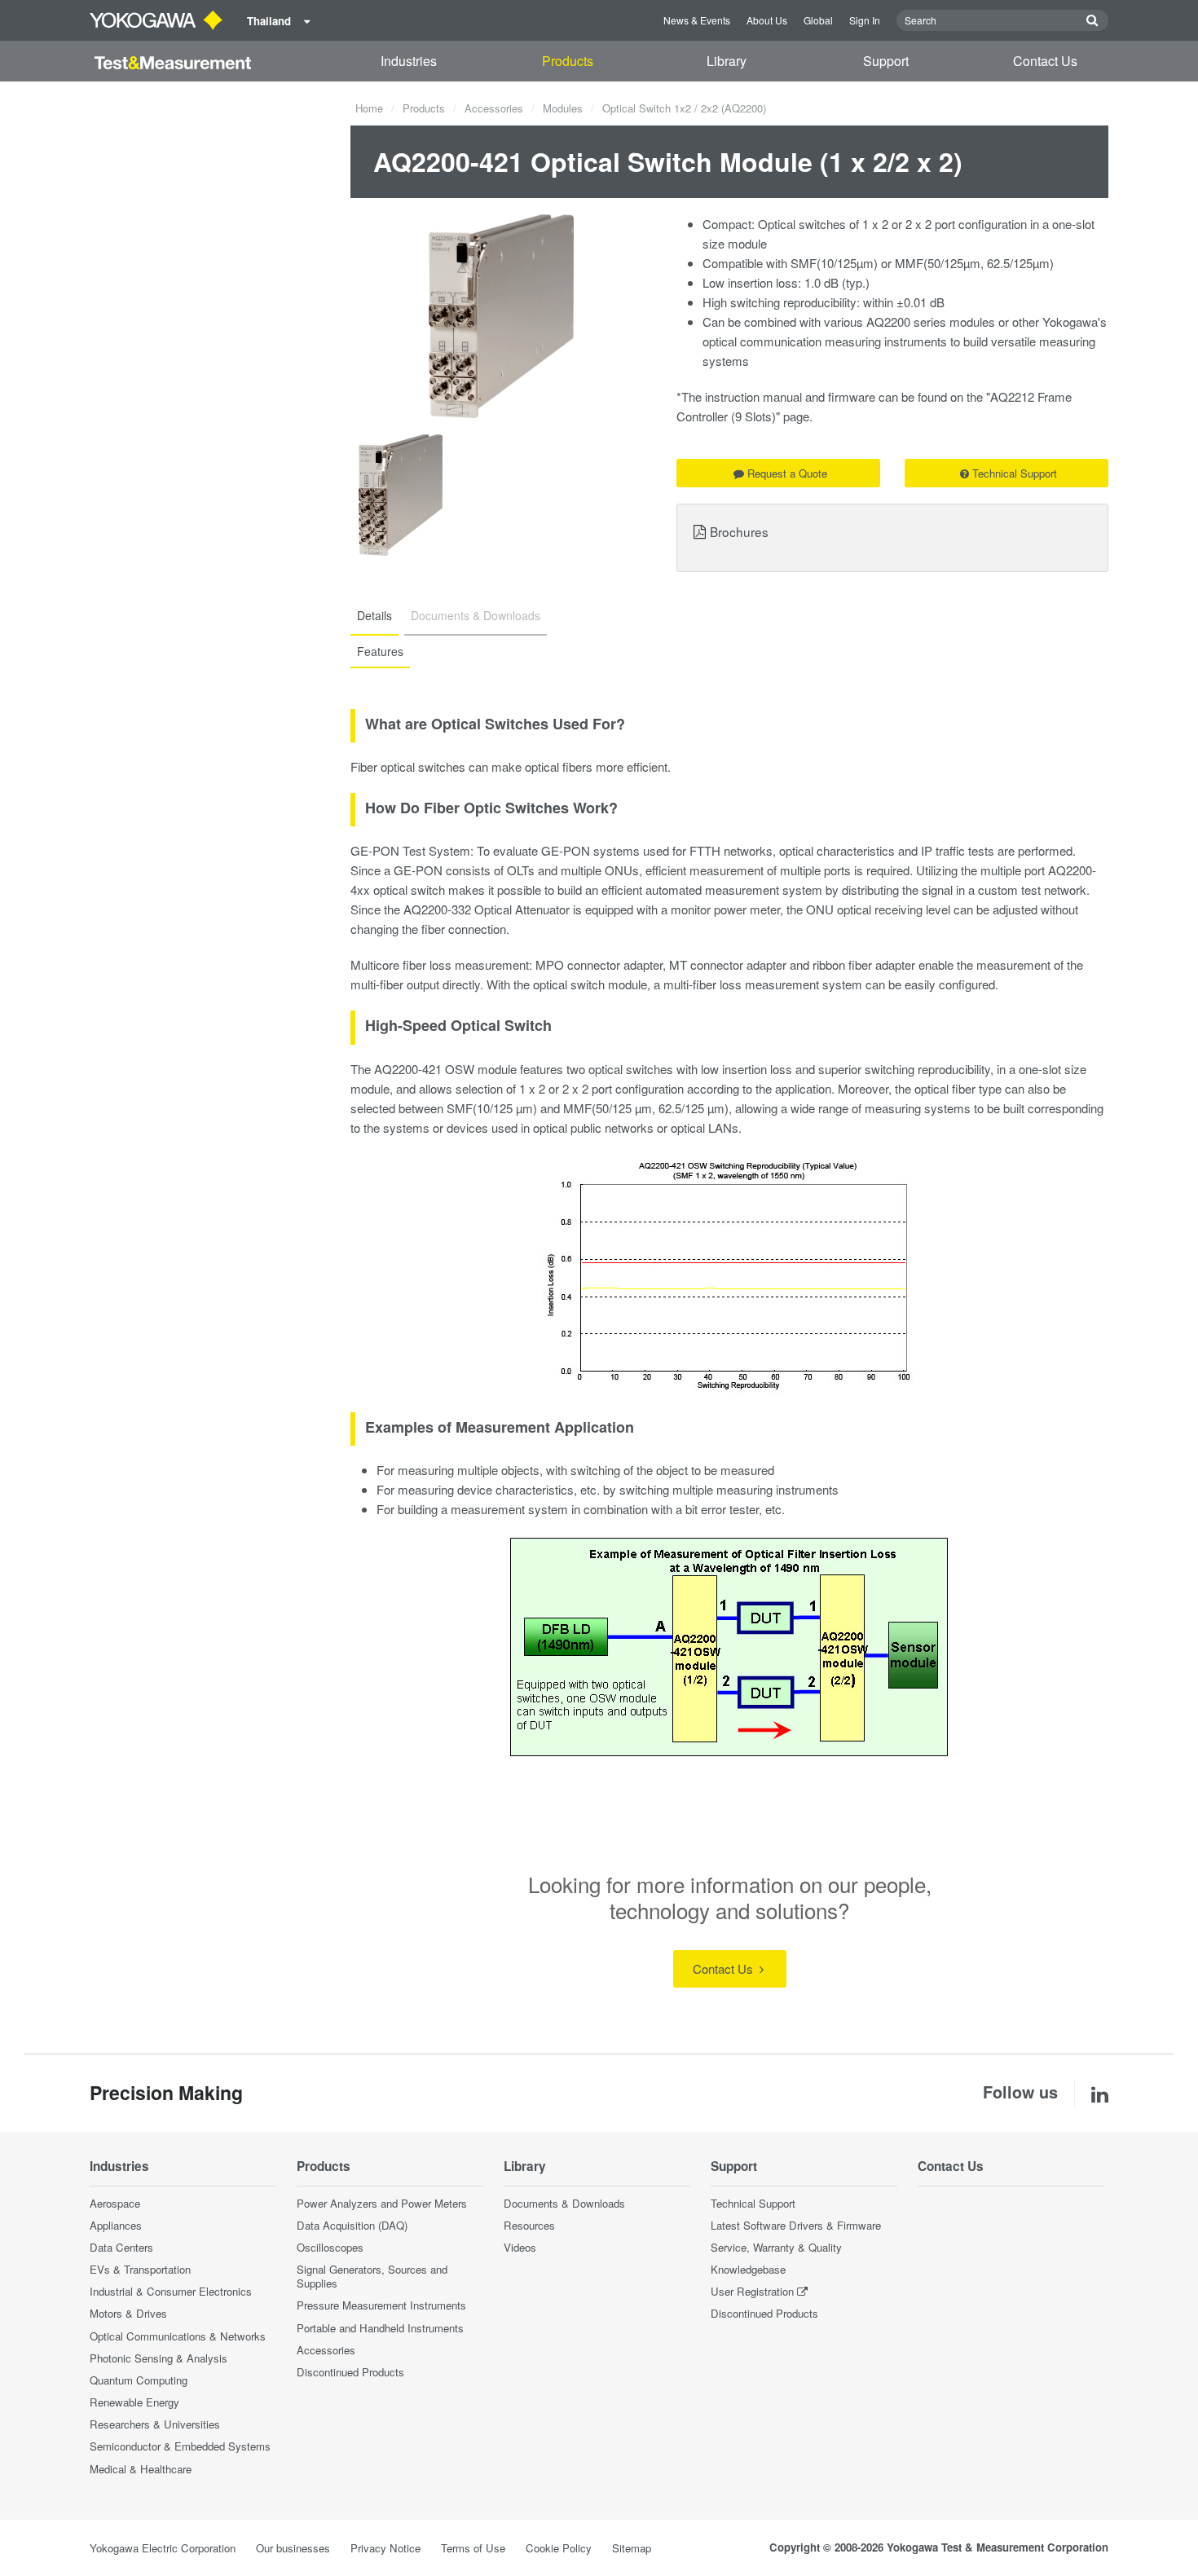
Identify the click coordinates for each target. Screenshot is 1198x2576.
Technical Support (1015, 473)
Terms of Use (473, 2548)
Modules (563, 108)
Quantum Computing (139, 2380)
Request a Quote (787, 473)
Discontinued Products (350, 2372)
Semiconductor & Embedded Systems (180, 2446)
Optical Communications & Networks (178, 2336)
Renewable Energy (134, 2402)
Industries (409, 61)
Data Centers (121, 2247)
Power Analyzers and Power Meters (382, 2203)
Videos (520, 2247)
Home (369, 108)
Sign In (865, 20)
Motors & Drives (128, 2313)
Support (886, 61)
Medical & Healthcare (141, 2469)
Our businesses (293, 2548)
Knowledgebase (748, 2269)
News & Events (697, 20)
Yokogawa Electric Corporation (163, 2548)
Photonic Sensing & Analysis (159, 2358)
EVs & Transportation (140, 2269)
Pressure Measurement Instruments (381, 2305)
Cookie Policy (559, 2548)
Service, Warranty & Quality (776, 2247)
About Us (767, 20)
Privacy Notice (385, 2548)
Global (818, 20)
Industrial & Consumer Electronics (171, 2291)
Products (568, 61)
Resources (529, 2225)
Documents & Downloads (564, 2203)
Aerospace (115, 2203)
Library (727, 61)
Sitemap (632, 2548)
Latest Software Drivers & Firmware (796, 2225)
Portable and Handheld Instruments (380, 2328)
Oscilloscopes (330, 2247)
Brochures (739, 531)
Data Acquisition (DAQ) (352, 2225)
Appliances (116, 2225)
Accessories (494, 108)
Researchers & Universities (155, 2424)
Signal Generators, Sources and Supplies (372, 2276)
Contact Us (1045, 61)
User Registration (752, 2291)
